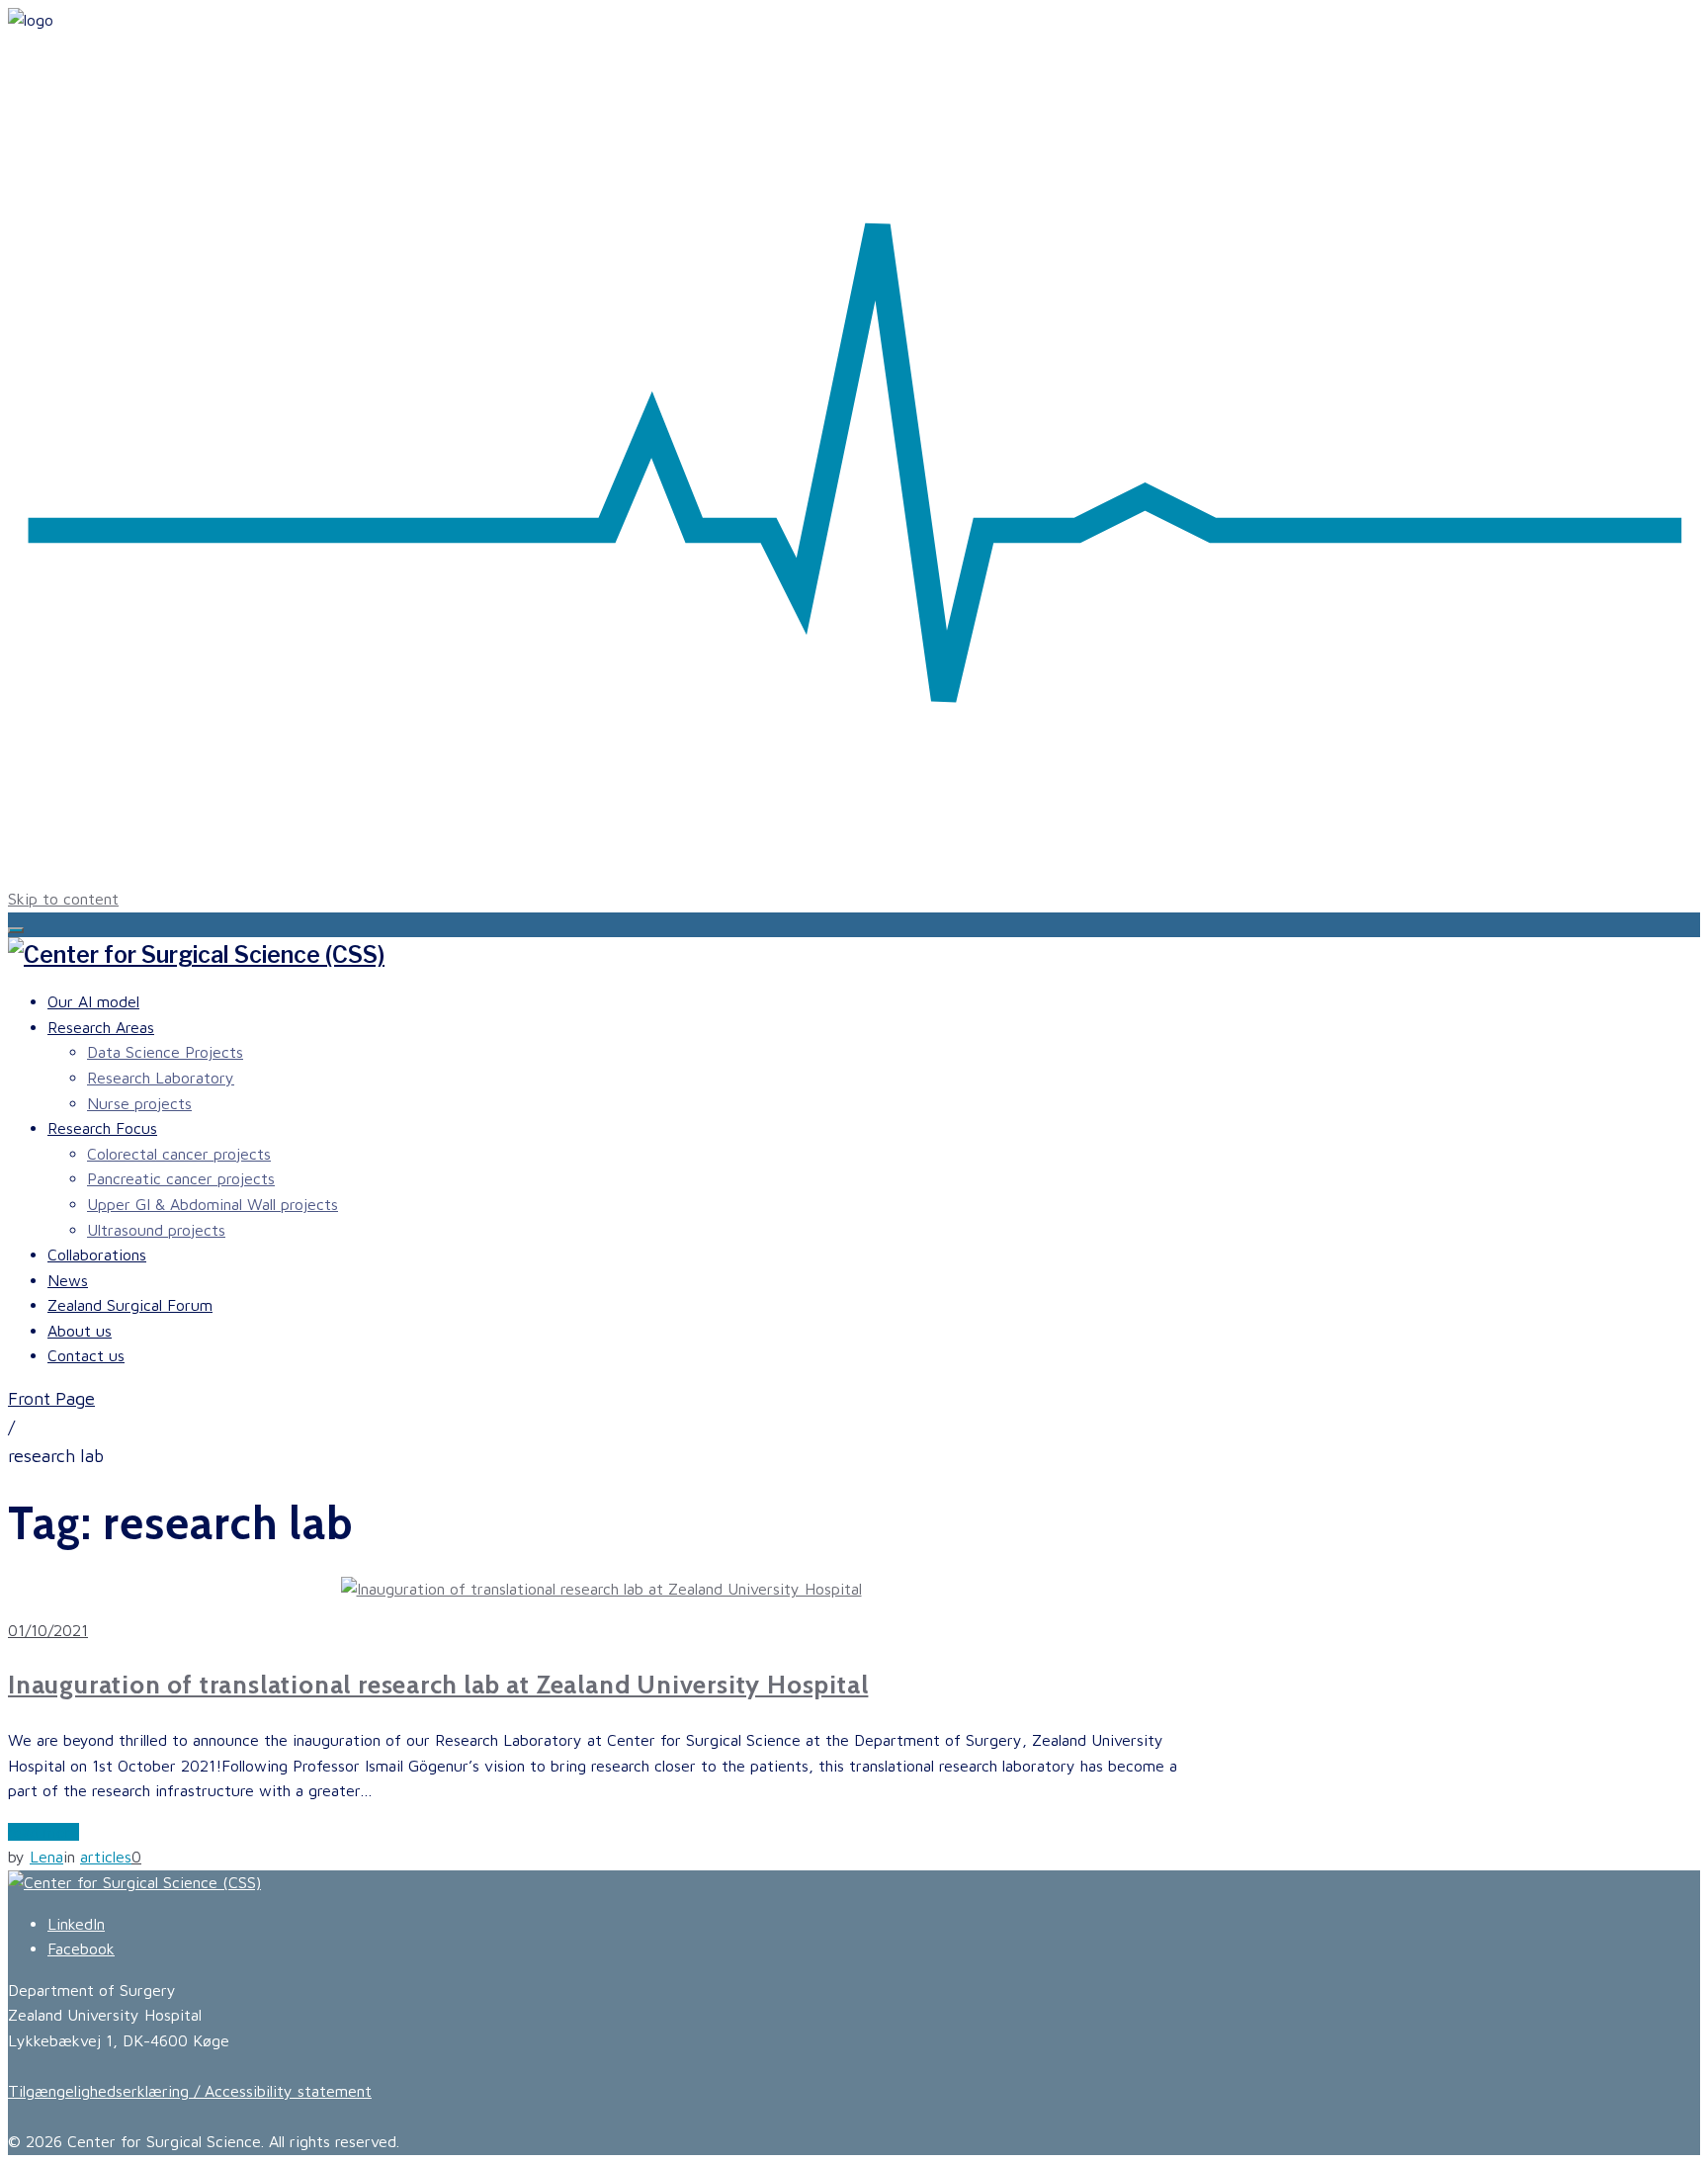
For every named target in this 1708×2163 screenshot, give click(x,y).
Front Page (51, 1398)
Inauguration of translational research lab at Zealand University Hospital (438, 1685)
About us (80, 1331)
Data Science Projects (165, 1052)
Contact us (86, 1355)
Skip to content (63, 899)
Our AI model (93, 1001)
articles (106, 1857)
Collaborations (97, 1255)
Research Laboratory (161, 1078)
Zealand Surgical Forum (130, 1305)
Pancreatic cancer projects (181, 1178)
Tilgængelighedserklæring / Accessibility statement (190, 2091)
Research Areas (101, 1027)
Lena (46, 1857)
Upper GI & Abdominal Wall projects (213, 1204)
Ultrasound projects (156, 1230)
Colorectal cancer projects (179, 1154)
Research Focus (102, 1128)
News (68, 1280)
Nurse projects (139, 1103)
